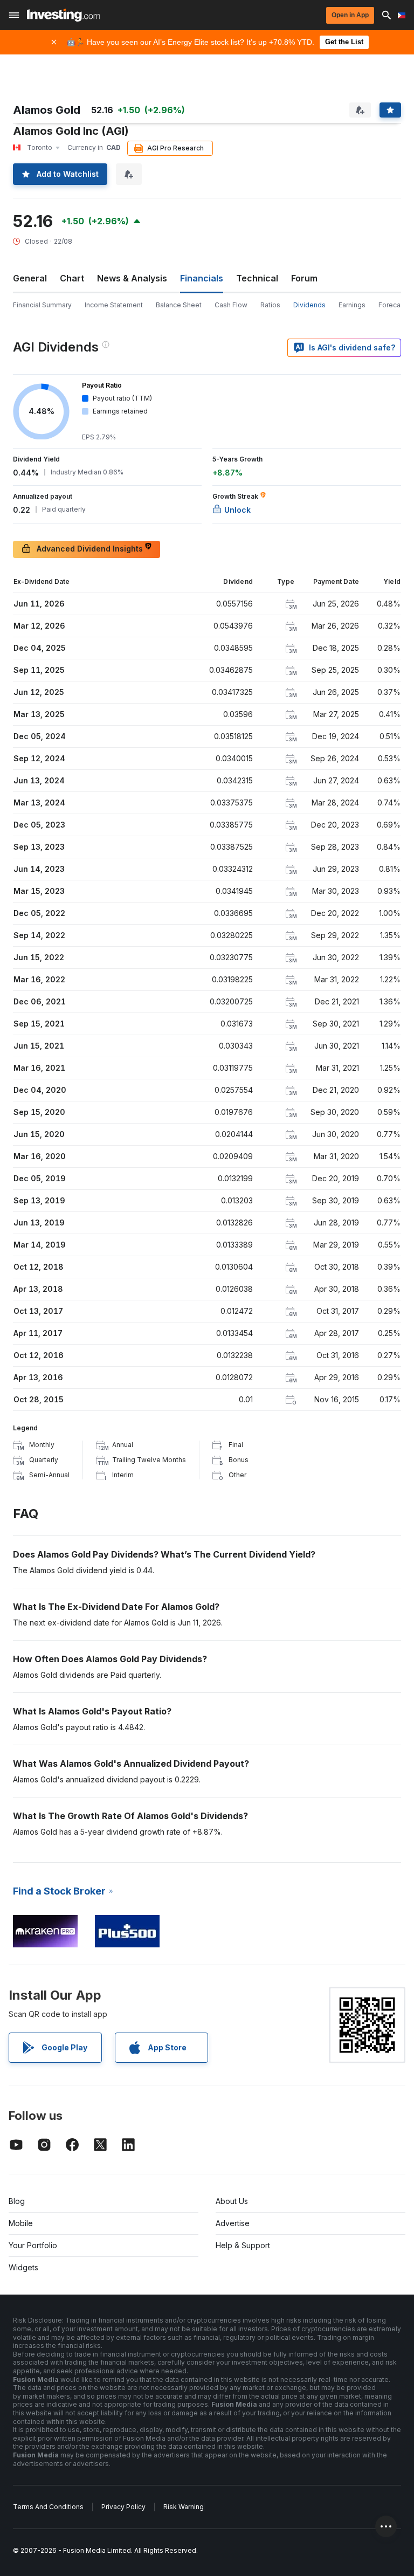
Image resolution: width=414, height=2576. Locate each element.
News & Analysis (132, 278)
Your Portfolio (33, 2245)
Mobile (21, 2223)
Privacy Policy (123, 2507)
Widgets (23, 2267)
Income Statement (114, 305)
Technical (257, 278)
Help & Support (243, 2245)
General (30, 278)
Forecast (392, 305)
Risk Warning (184, 2507)
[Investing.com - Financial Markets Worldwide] (63, 15)
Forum (304, 278)
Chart (72, 278)
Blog (17, 2201)
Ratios (270, 305)
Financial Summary (42, 305)
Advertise (233, 2223)
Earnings (352, 305)
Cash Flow (231, 305)
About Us (232, 2201)
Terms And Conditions (48, 2507)
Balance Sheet (179, 305)
